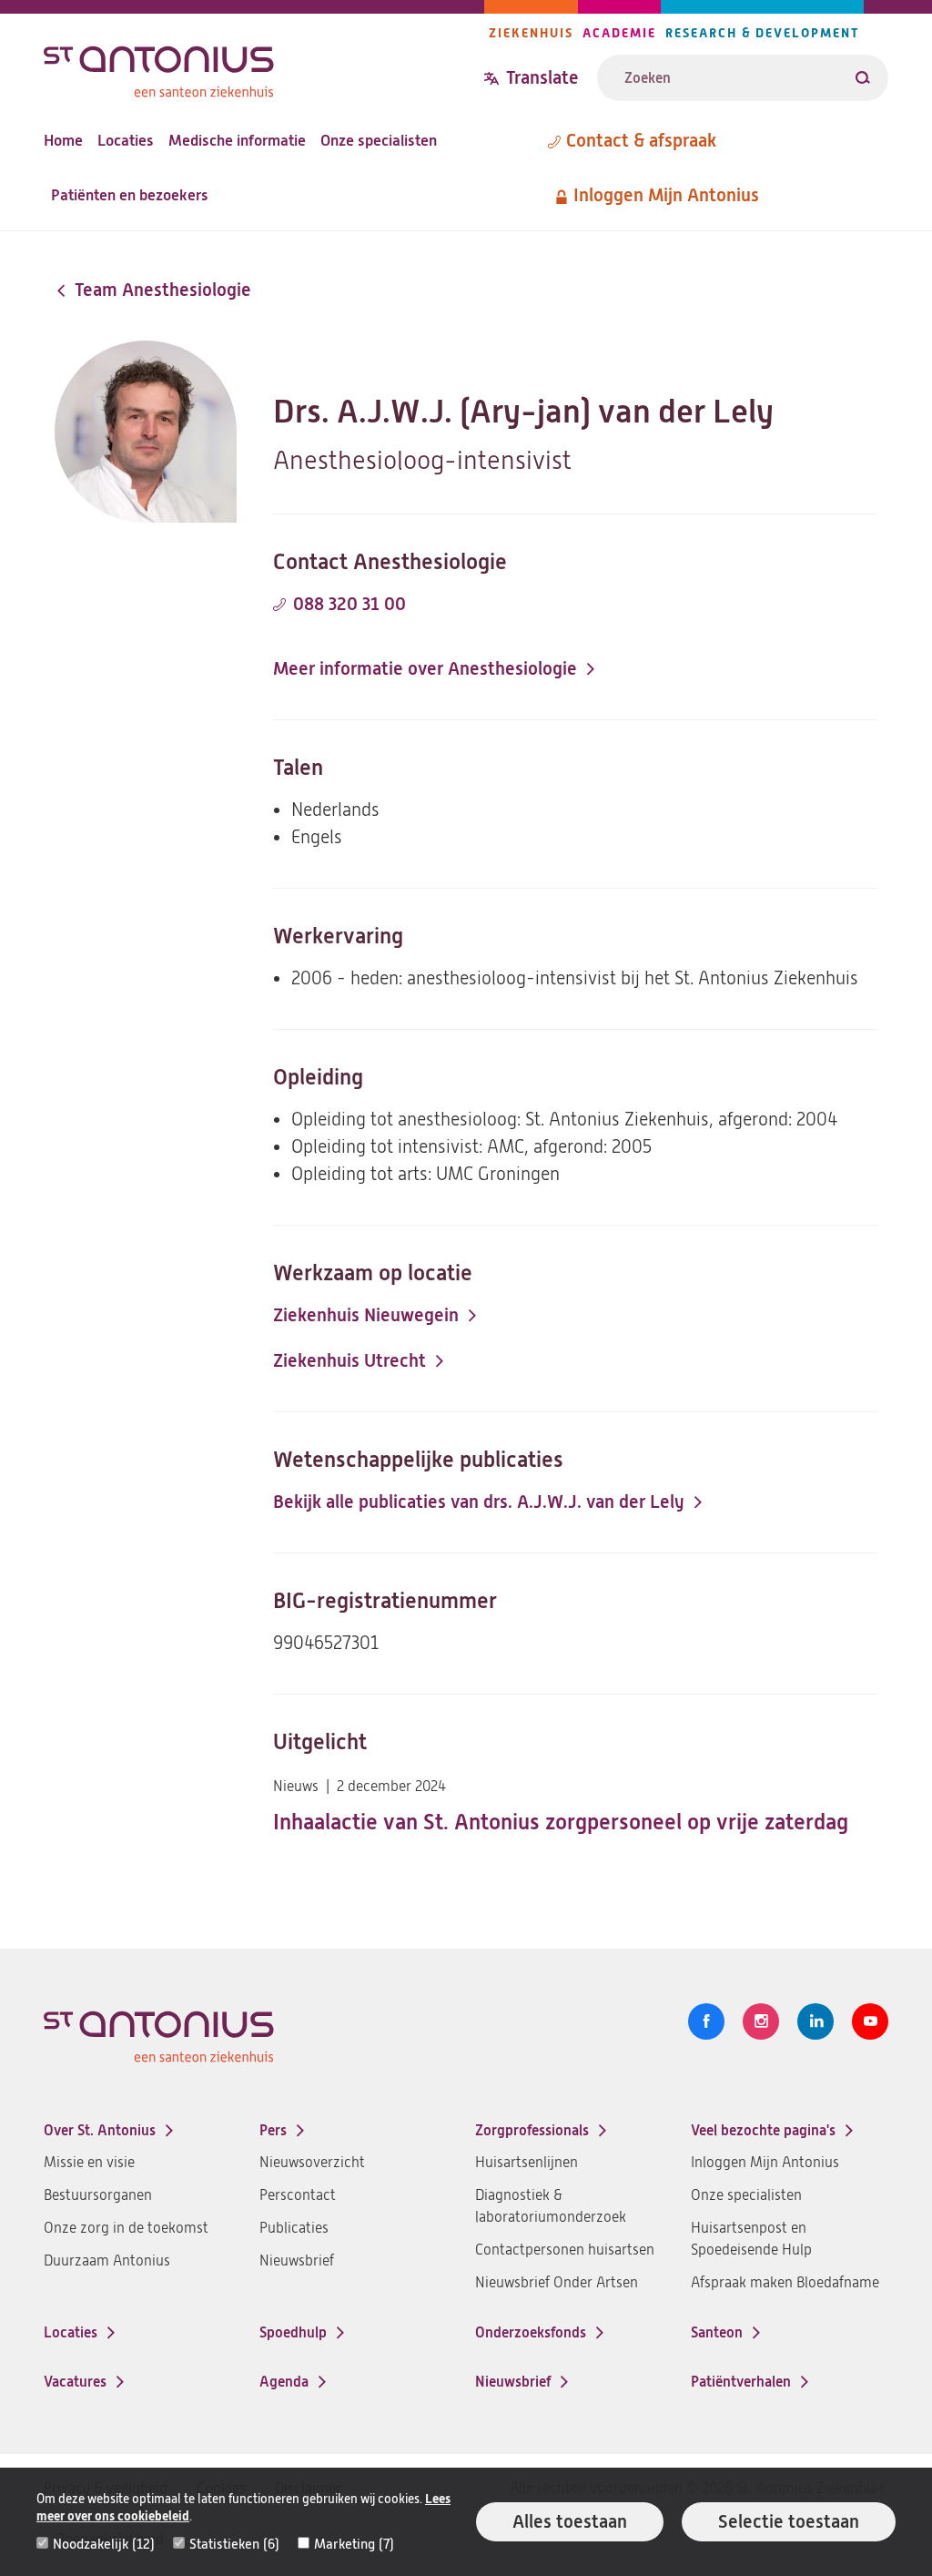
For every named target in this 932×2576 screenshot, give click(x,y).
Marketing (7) (354, 2544)
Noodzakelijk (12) (104, 2544)
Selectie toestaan (789, 2522)
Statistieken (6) (234, 2544)
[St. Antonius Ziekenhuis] (264, 67)
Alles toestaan (570, 2522)
